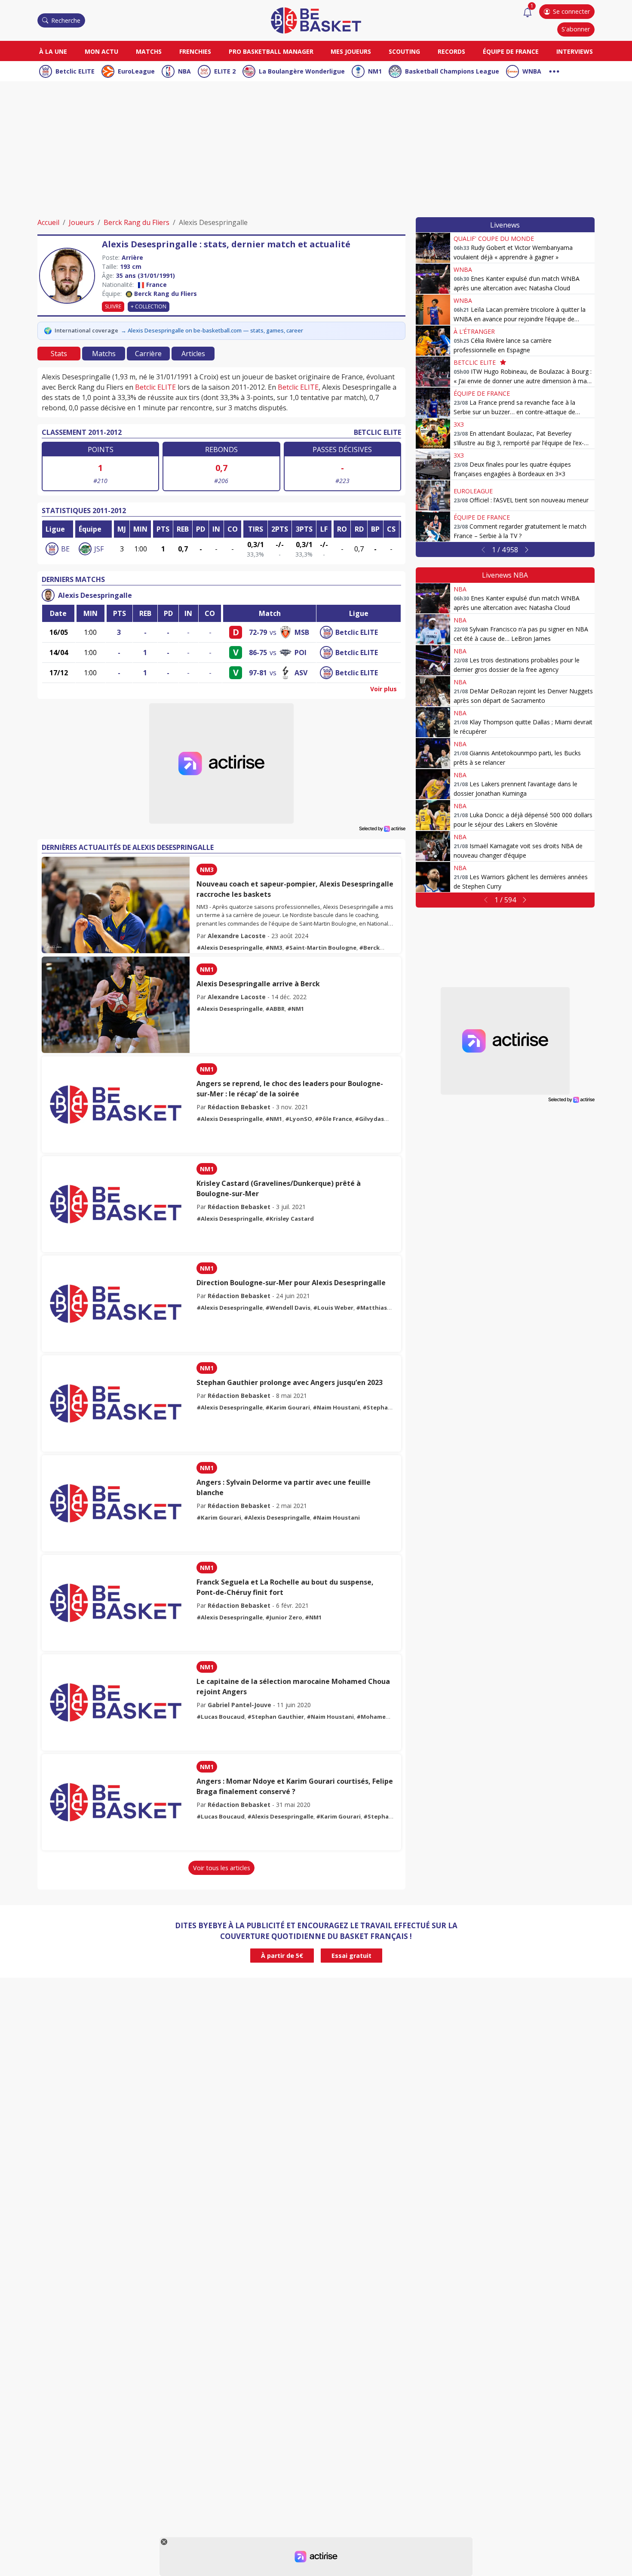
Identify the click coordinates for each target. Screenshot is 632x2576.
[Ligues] (554, 70)
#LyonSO (299, 1119)
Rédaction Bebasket (239, 1107)
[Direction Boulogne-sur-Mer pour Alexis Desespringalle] (116, 1304)
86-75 (258, 652)
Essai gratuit (351, 1956)
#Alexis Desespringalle (230, 948)
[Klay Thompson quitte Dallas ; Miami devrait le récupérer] (433, 722)
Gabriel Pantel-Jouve (239, 1705)
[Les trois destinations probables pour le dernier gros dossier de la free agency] (433, 660)
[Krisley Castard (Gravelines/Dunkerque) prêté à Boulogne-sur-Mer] (116, 1204)
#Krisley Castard (290, 1219)
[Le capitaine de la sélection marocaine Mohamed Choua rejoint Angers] (116, 1702)
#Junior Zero (284, 1617)
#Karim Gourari (288, 1407)
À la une (53, 51)
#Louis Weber (333, 1308)
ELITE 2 (225, 71)
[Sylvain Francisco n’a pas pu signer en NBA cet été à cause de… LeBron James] (433, 629)
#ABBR (275, 1009)
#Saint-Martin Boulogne (321, 948)
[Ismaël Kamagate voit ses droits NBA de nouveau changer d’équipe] (433, 846)
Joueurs (81, 222)
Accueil (48, 222)
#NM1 (296, 1009)
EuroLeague (136, 71)
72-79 (258, 632)
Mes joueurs (351, 51)
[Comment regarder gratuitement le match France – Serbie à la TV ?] (433, 526)
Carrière (148, 354)
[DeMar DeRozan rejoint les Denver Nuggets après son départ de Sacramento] (433, 691)
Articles (193, 354)
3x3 (459, 424)
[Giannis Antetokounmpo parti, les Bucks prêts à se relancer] (433, 753)
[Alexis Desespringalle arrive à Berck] (116, 1005)
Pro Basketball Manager (271, 51)
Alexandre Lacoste (237, 936)
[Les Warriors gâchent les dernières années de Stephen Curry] (433, 877)
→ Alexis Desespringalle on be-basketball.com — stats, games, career (212, 330)
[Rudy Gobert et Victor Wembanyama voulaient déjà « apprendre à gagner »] (433, 248)
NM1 (375, 71)
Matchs (149, 51)
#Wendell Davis (288, 1308)
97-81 (258, 673)
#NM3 (274, 948)
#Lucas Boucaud (221, 1717)
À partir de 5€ (282, 1956)
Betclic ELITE (75, 71)
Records (451, 51)
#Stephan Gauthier (276, 1717)
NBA (184, 71)
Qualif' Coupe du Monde (494, 239)
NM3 (207, 869)
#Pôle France (333, 1119)
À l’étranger (474, 331)
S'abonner (576, 29)
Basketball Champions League (452, 71)
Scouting (404, 51)
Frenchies (195, 51)
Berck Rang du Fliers (137, 222)
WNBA (532, 71)
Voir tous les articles (222, 1868)
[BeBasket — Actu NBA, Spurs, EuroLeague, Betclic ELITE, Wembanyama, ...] (316, 20)
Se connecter (571, 11)
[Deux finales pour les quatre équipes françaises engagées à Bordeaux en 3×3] (433, 465)
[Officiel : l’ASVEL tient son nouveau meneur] (433, 496)
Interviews (575, 51)
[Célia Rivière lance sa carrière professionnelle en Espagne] (433, 341)
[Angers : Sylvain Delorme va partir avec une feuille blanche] (116, 1503)
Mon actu (101, 51)
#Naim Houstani (336, 1407)
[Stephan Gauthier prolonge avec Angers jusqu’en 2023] (116, 1403)
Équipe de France (511, 51)
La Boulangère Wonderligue (302, 71)
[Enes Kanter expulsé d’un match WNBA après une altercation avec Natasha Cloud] (433, 279)
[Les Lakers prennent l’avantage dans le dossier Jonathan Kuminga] (433, 784)
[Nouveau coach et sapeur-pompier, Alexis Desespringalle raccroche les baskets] (116, 905)
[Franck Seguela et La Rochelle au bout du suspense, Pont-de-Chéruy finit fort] (116, 1603)
